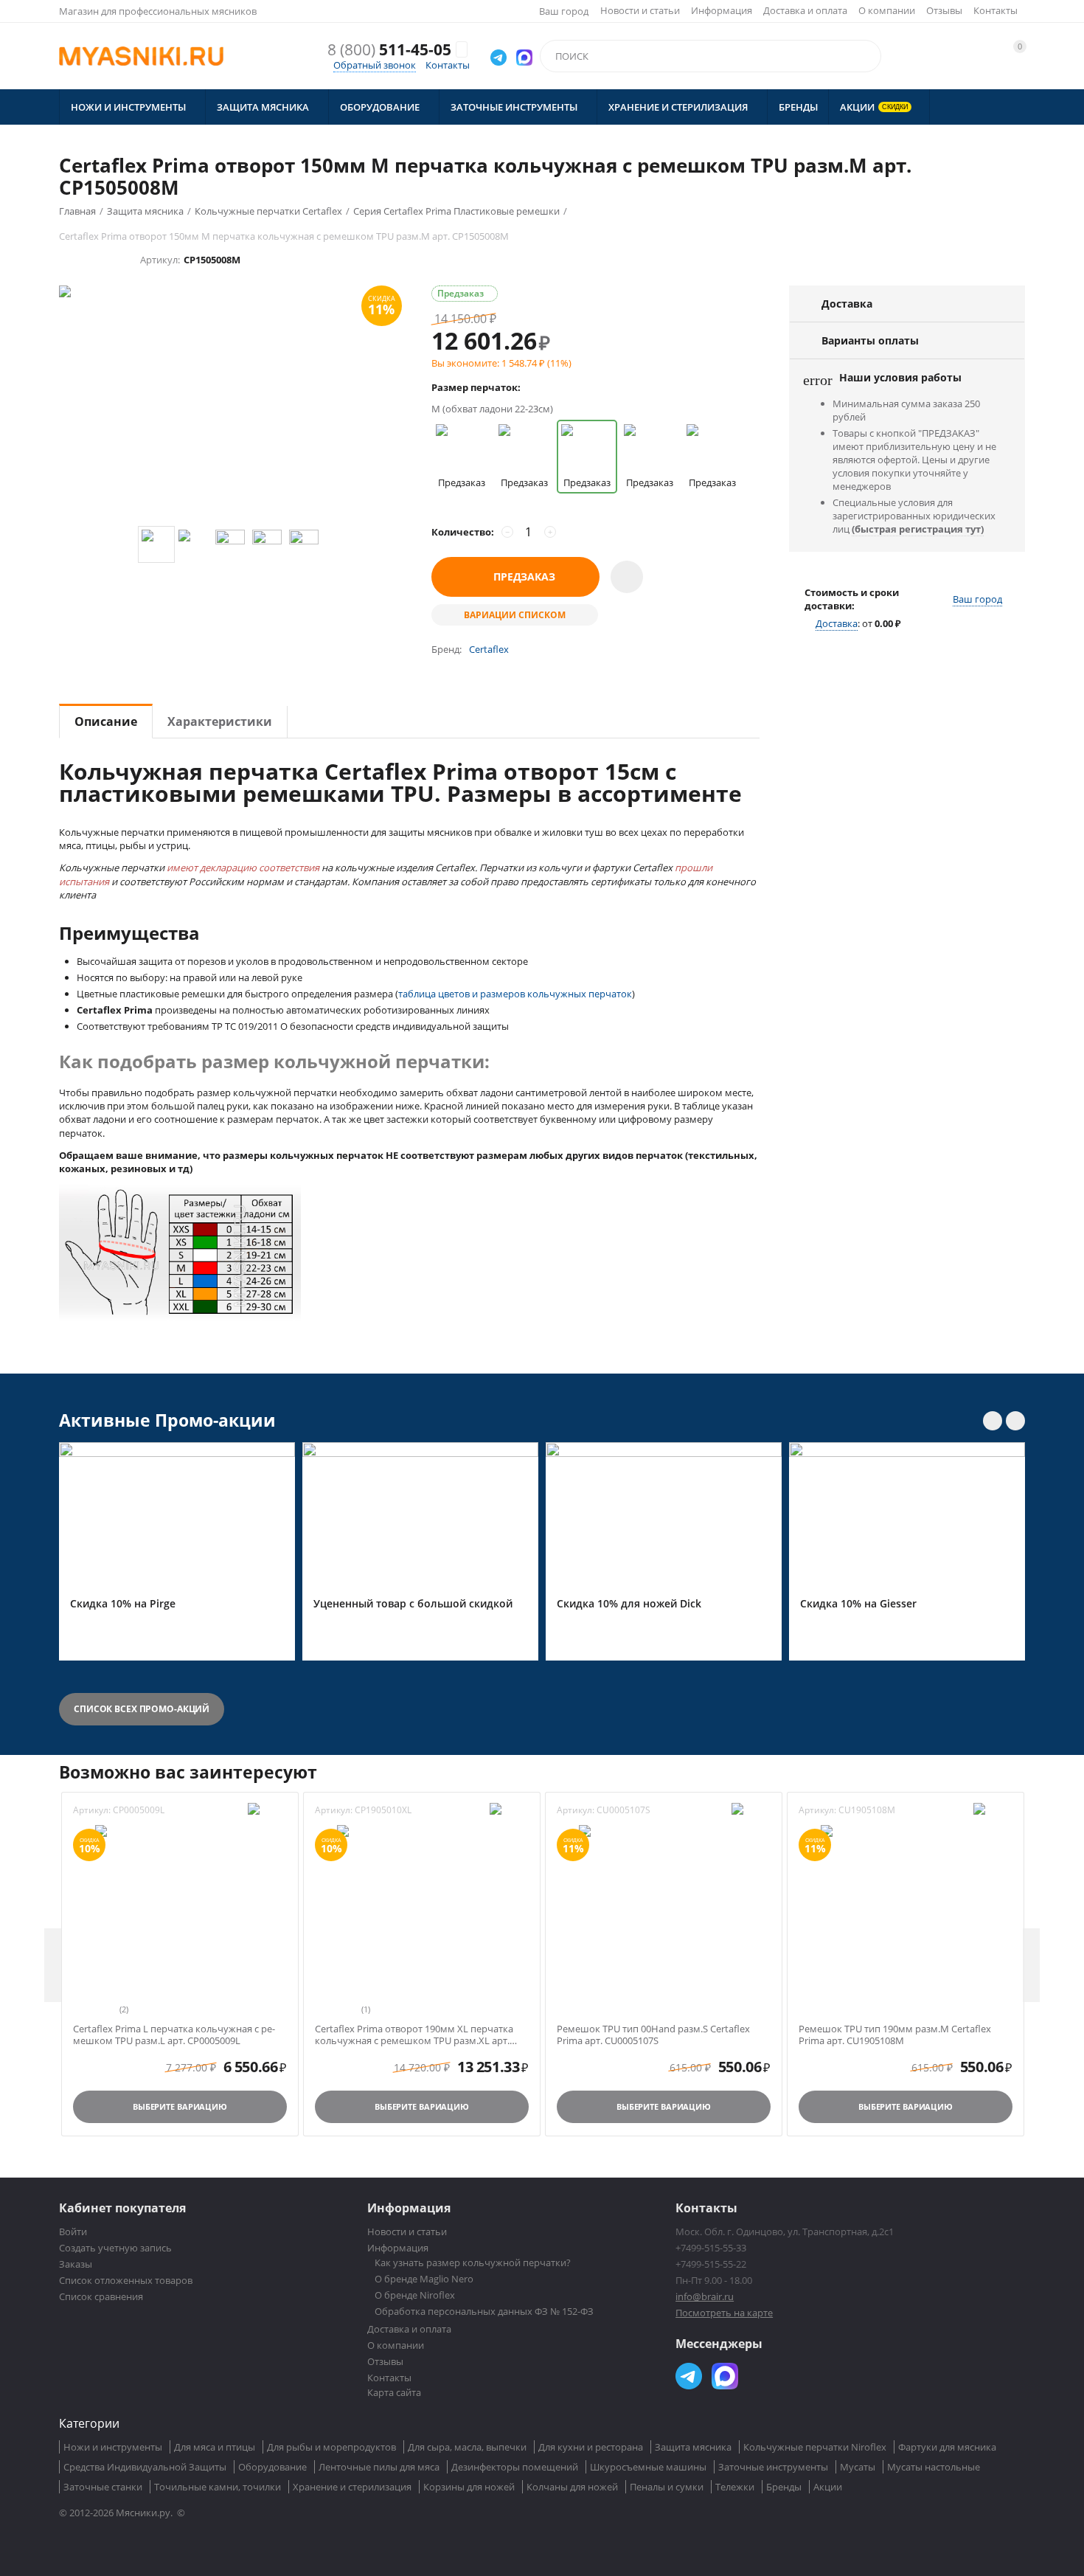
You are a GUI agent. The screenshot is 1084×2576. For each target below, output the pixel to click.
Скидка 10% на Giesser (858, 1604)
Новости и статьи (640, 10)
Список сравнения (101, 2296)
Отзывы (944, 10)
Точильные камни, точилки (218, 2487)
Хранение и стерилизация (352, 2487)
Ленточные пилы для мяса (379, 2467)
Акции (828, 2487)
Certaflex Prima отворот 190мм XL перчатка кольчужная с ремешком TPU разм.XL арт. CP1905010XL (414, 2035)
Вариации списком (515, 615)
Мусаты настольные (934, 2467)
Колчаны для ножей (572, 2487)
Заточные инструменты (773, 2467)
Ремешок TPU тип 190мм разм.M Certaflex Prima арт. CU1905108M (895, 2035)
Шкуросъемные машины (648, 2467)
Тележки (735, 2487)
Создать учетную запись (115, 2248)
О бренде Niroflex (415, 2295)
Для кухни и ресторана (591, 2447)
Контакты (996, 10)
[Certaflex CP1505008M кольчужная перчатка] (230, 406)
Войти (73, 2232)
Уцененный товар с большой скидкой (413, 1604)
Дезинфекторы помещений (515, 2467)
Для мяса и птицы (215, 2447)
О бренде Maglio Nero (424, 2279)
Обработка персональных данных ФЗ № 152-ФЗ (484, 2311)
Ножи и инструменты (113, 2447)
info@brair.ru (705, 2296)
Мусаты (858, 2467)
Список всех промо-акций (142, 1709)
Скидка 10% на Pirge (123, 1604)
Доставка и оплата (805, 10)
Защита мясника (693, 2447)
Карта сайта (394, 2392)
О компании (887, 10)
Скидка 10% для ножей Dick (629, 1604)
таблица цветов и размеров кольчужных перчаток (515, 994)
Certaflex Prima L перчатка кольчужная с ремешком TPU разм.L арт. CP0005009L (174, 2035)
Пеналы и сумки (667, 2487)
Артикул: (160, 260)
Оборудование (272, 2467)
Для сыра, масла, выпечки (467, 2447)
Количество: (463, 532)
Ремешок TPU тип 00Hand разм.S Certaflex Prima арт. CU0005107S (653, 2035)
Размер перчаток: (476, 387)
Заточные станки (103, 2487)
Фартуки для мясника (947, 2447)
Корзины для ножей (469, 2487)
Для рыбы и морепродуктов (331, 2447)
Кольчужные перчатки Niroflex (815, 2447)
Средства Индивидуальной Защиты (145, 2467)
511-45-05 (389, 50)
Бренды (784, 2487)
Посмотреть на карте (724, 2313)
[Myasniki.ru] (141, 56)
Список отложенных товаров (126, 2280)
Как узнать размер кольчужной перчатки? (473, 2262)
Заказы (76, 2264)
